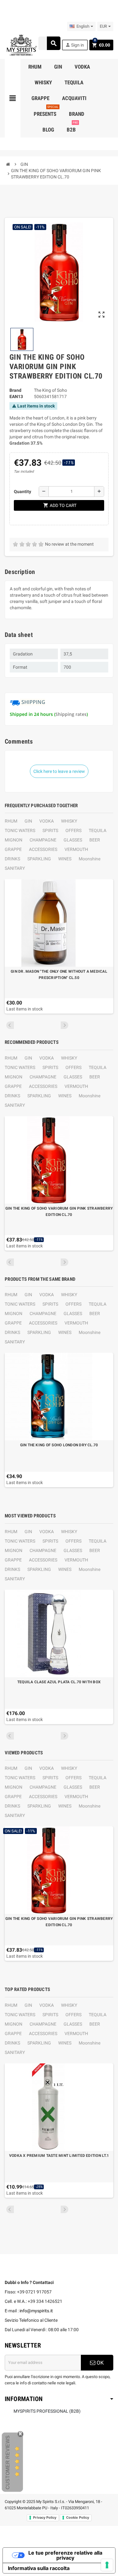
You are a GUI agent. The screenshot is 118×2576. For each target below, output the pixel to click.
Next (65, 1025)
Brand (15, 390)
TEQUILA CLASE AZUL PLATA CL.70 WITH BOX (59, 1682)
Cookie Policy (78, 2517)
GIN (28, 821)
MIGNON (14, 840)
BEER (95, 840)
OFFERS (73, 830)
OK (100, 2363)
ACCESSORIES (43, 849)
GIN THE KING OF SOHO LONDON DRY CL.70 (59, 1445)
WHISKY (69, 821)
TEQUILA (98, 830)
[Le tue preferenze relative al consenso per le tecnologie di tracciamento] (107, 2565)
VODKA (47, 821)
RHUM (11, 821)
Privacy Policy (45, 2517)
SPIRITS (50, 830)
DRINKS (12, 859)
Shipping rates (71, 714)
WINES (65, 859)
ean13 (16, 397)
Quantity (22, 492)
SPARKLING (39, 859)
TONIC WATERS (20, 830)
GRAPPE (13, 849)
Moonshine (90, 859)
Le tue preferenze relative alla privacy (65, 2555)
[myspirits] (21, 45)
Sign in (75, 45)
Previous (10, 1025)
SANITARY (15, 868)
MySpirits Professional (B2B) (47, 2411)
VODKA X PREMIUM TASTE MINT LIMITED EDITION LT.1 (59, 2156)
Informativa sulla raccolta (39, 2568)
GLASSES (73, 840)
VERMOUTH (76, 849)
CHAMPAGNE (43, 840)
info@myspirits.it (36, 2311)
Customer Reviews (8, 2462)
